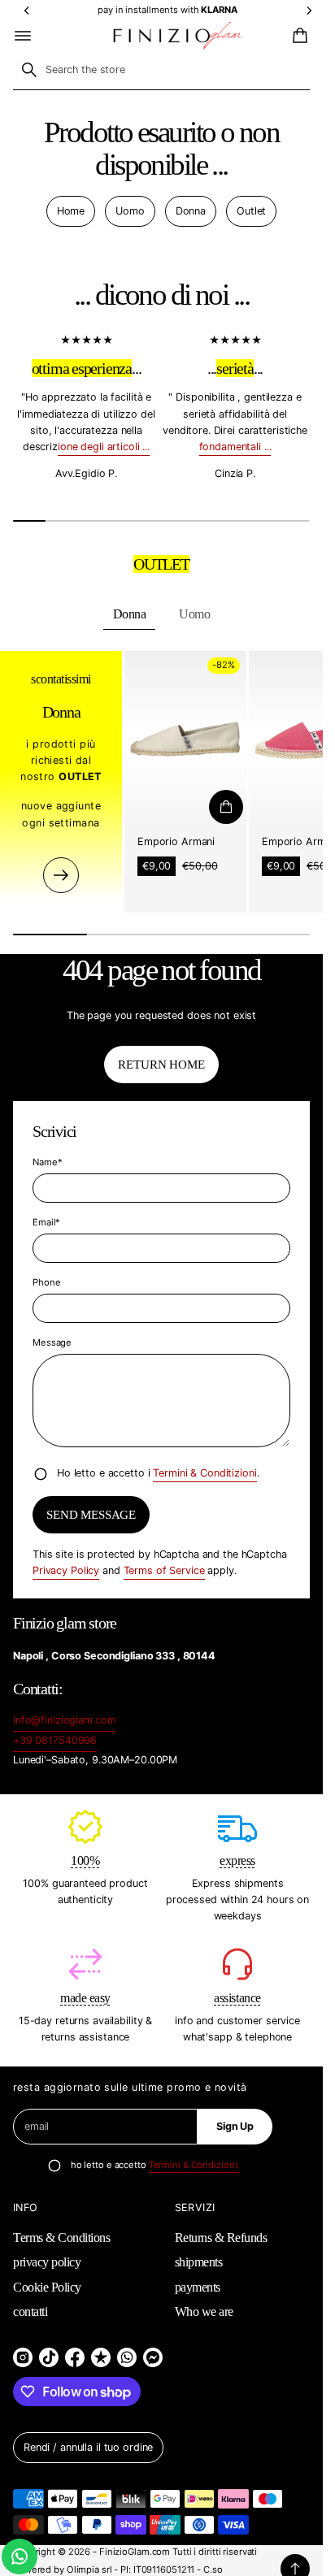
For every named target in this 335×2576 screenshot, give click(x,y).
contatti (30, 2311)
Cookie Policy (47, 2287)
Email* (46, 1222)
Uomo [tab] (194, 614)
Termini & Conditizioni (204, 1473)
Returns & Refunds (221, 2238)
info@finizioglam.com (64, 1720)
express (237, 1860)
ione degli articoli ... (104, 447)
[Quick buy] (226, 807)
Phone (46, 1282)
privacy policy (47, 2262)
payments (198, 2287)
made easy (85, 1998)
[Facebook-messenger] (153, 2357)
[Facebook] (75, 2357)
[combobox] (161, 70)
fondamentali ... (235, 447)
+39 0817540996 (55, 1740)
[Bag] (298, 36)
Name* (47, 1162)
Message (52, 1342)
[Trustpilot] (101, 2357)
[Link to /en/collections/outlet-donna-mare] (61, 875)
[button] (298, 36)
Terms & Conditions (61, 2238)
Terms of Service (164, 1570)
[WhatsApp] (127, 2357)
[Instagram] (23, 2357)
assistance (237, 1998)
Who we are (204, 2311)
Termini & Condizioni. (194, 2165)
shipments (199, 2262)
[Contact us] (20, 2556)
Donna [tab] (130, 614)
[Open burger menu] (23, 36)
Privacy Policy (66, 1570)
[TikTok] (49, 2357)
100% (85, 1860)
